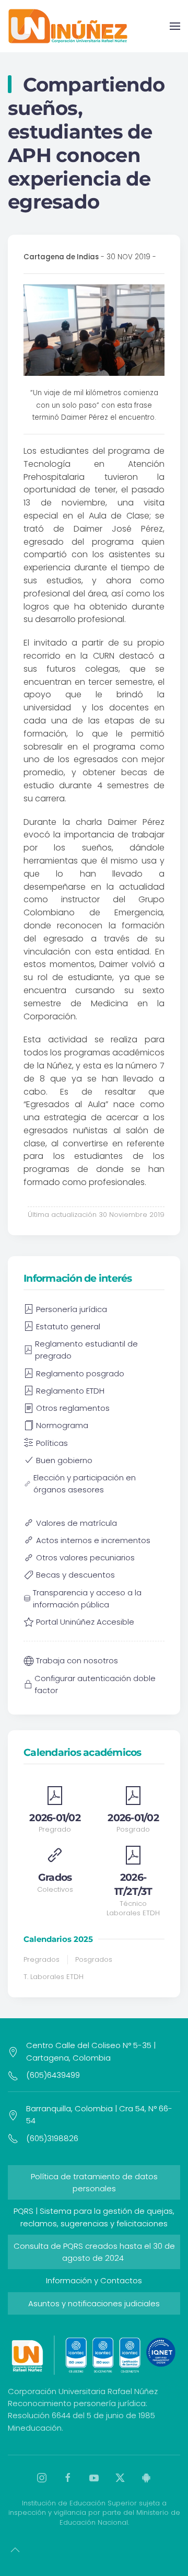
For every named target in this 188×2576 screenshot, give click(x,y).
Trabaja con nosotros (77, 1660)
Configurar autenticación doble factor (95, 1684)
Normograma (62, 1425)
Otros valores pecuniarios (85, 1557)
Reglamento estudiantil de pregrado (86, 1350)
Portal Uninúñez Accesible (85, 1622)
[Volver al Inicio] (68, 26)
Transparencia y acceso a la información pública (87, 1598)
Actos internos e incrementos (93, 1540)
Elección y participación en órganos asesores (85, 1483)
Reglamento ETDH (70, 1391)
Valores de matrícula (77, 1523)
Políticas (52, 1443)
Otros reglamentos (73, 1408)
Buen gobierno (64, 1460)
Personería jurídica (72, 1309)
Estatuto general (68, 1326)
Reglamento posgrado (80, 1373)
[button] (175, 26)
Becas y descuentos (75, 1575)
